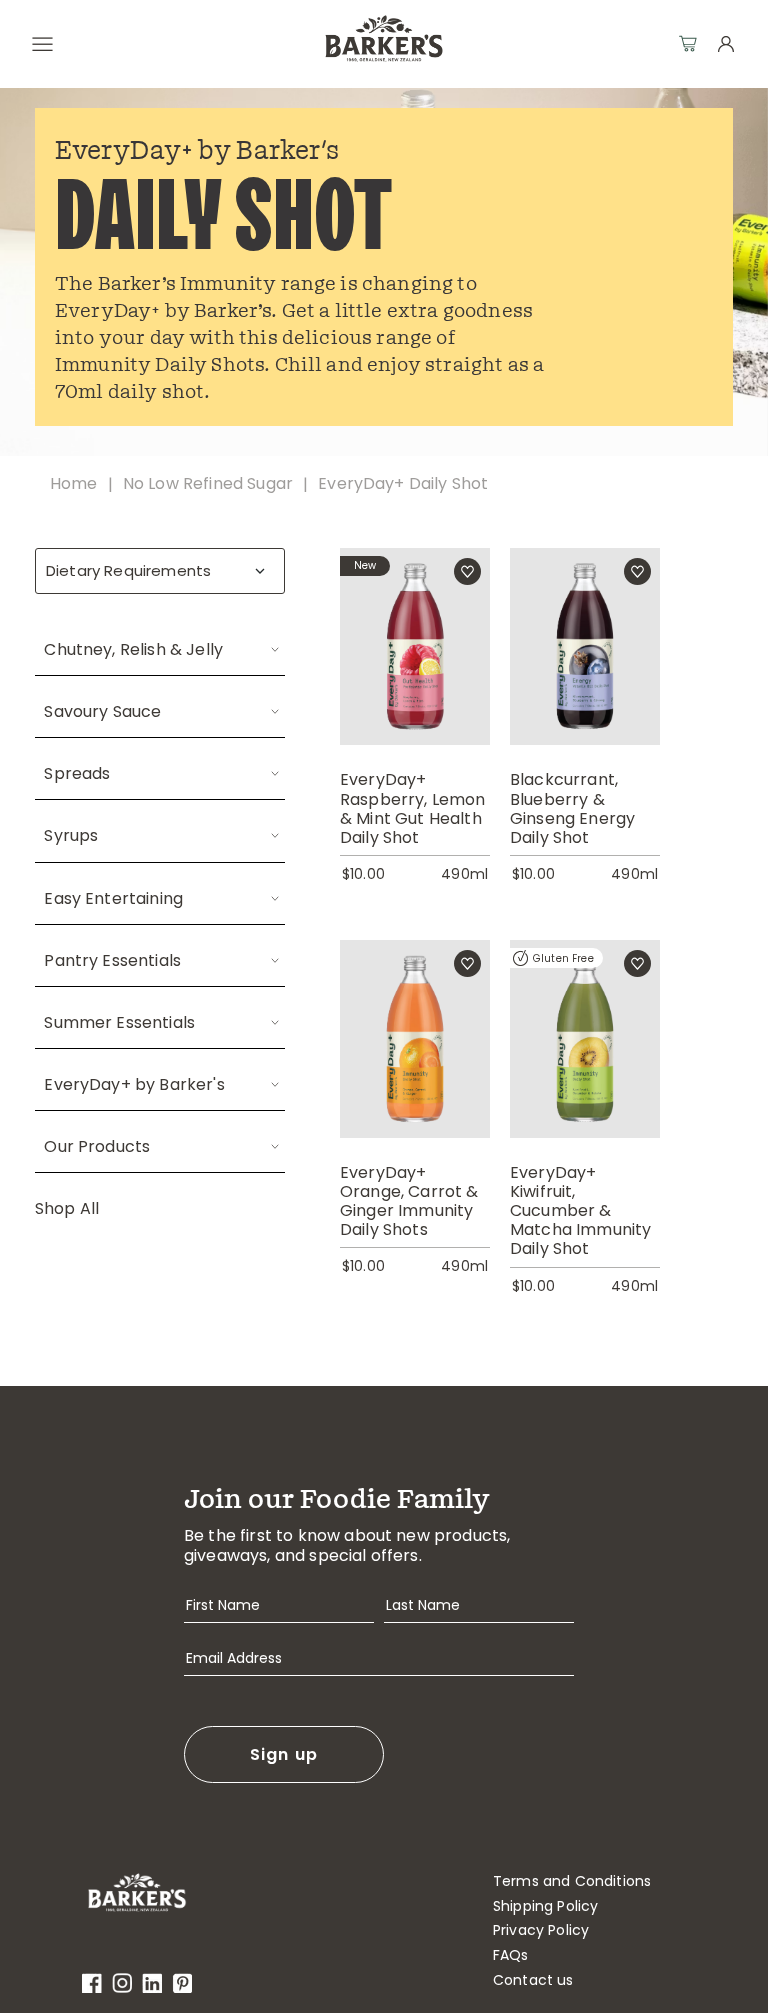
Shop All (67, 1208)
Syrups (71, 835)
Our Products (97, 1146)
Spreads (77, 773)
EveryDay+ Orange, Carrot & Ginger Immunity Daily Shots (409, 1201)
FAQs (511, 1955)
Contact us (533, 1980)
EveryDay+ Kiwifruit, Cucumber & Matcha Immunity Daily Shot (580, 1211)
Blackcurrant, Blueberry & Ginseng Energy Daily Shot (572, 808)
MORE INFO (415, 670)
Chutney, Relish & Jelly (133, 649)
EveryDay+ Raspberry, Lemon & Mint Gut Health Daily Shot (413, 808)
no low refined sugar (208, 483)
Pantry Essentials (112, 960)
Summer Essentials (119, 1022)
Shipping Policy (545, 1906)
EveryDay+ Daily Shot (403, 483)
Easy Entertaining (113, 898)
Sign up (284, 1754)
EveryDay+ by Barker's (134, 1084)
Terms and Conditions (572, 1881)
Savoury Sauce (102, 711)
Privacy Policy (541, 1930)
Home (74, 483)
